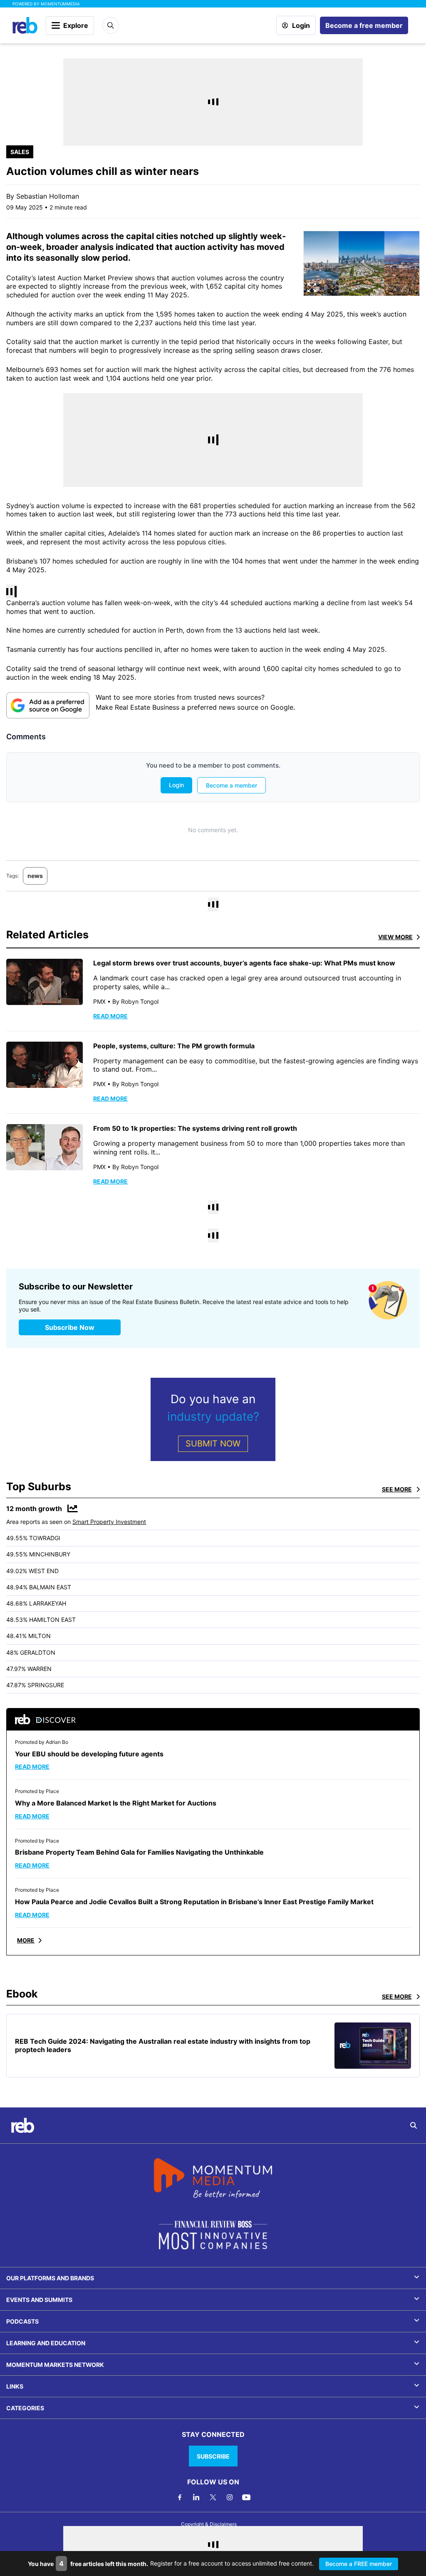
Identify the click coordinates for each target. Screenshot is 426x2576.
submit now (213, 1444)
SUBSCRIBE (213, 2456)
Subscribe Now (70, 1327)
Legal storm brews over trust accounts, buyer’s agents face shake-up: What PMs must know (244, 963)
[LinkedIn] (196, 2497)
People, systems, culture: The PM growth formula (174, 1046)
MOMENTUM (60, 4)
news (35, 876)
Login (301, 25)
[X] (213, 2497)
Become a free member (364, 25)
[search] (414, 2125)
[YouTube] (246, 2497)
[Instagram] (230, 2497)
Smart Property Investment (109, 1522)
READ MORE (110, 1016)
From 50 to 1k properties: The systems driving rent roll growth (195, 1128)
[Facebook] (180, 2497)
